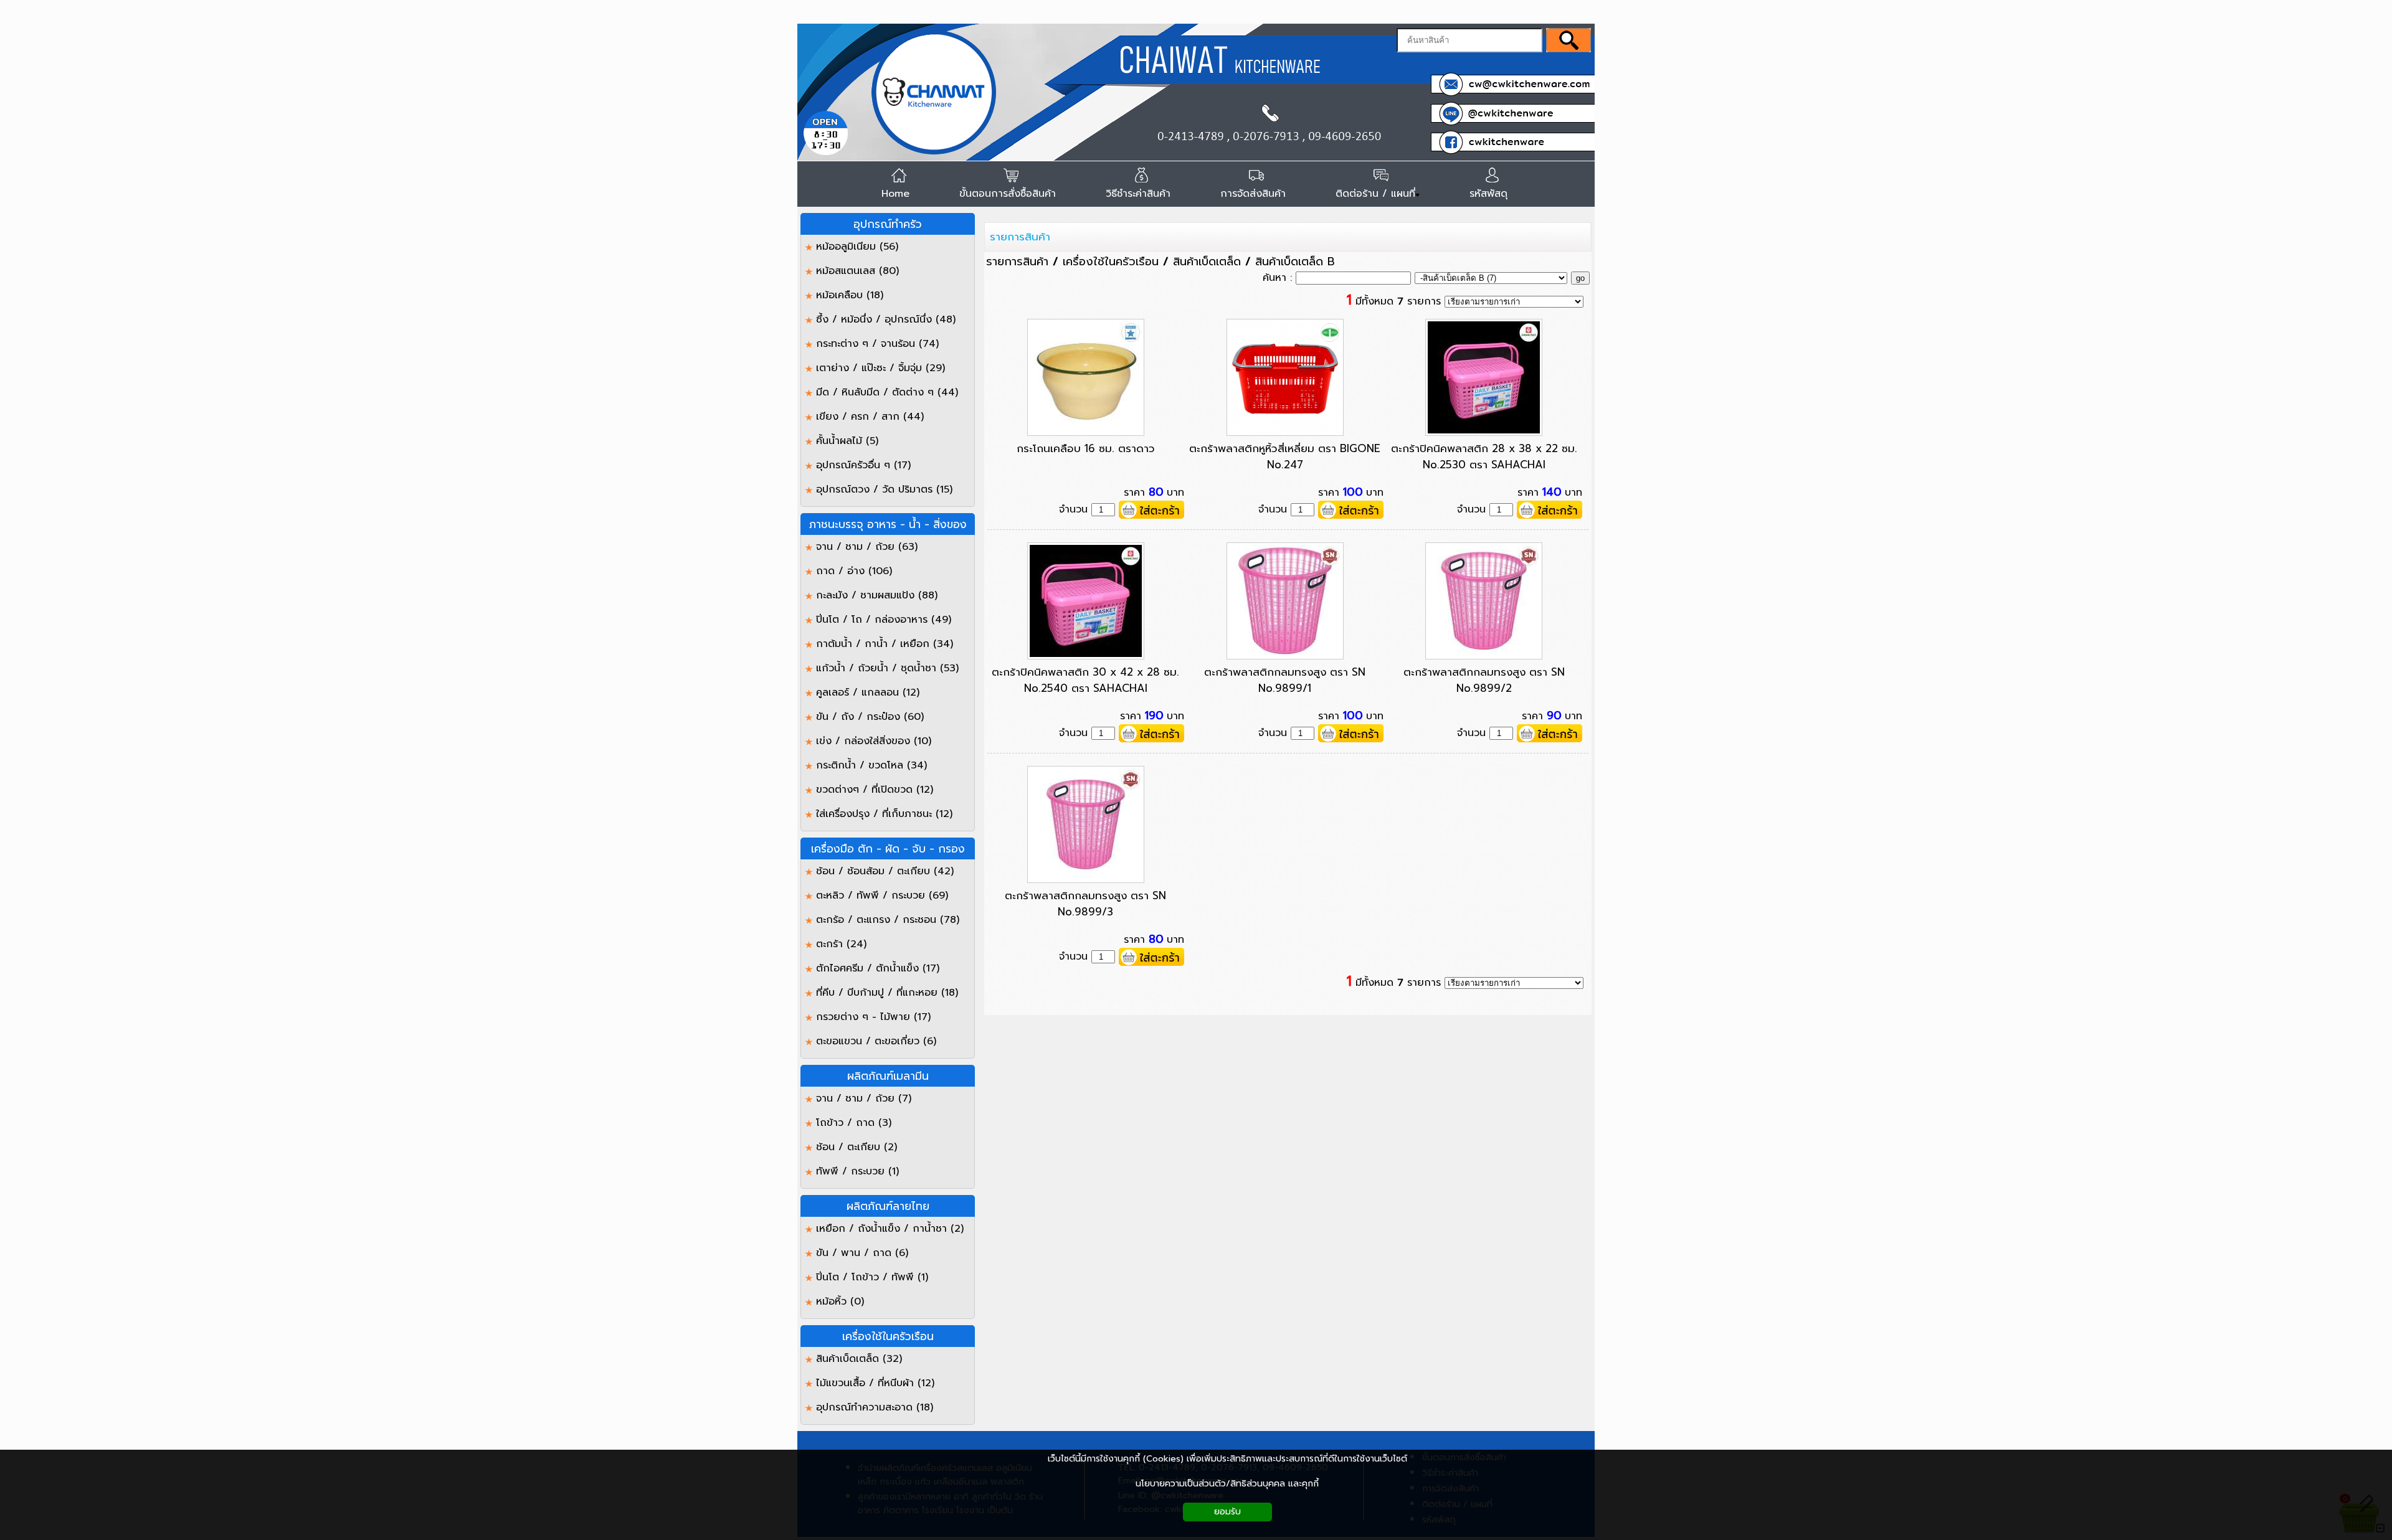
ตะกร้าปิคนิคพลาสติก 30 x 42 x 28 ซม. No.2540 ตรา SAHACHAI (1085, 680)
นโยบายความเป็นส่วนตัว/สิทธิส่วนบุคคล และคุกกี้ (1227, 1484)
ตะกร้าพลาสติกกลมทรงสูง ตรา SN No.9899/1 (1285, 680)
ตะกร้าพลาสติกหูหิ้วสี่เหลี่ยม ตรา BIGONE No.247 (1285, 456)
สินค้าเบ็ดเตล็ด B (1295, 262)
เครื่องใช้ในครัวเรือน (1111, 262)
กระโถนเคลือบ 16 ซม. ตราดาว (1086, 448)
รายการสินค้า (1020, 237)
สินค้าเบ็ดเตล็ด (1207, 262)
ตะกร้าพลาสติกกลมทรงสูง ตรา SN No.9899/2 (1484, 680)
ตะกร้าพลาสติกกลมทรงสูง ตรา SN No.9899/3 (1085, 904)
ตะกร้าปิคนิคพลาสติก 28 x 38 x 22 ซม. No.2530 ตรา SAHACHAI (1484, 456)
